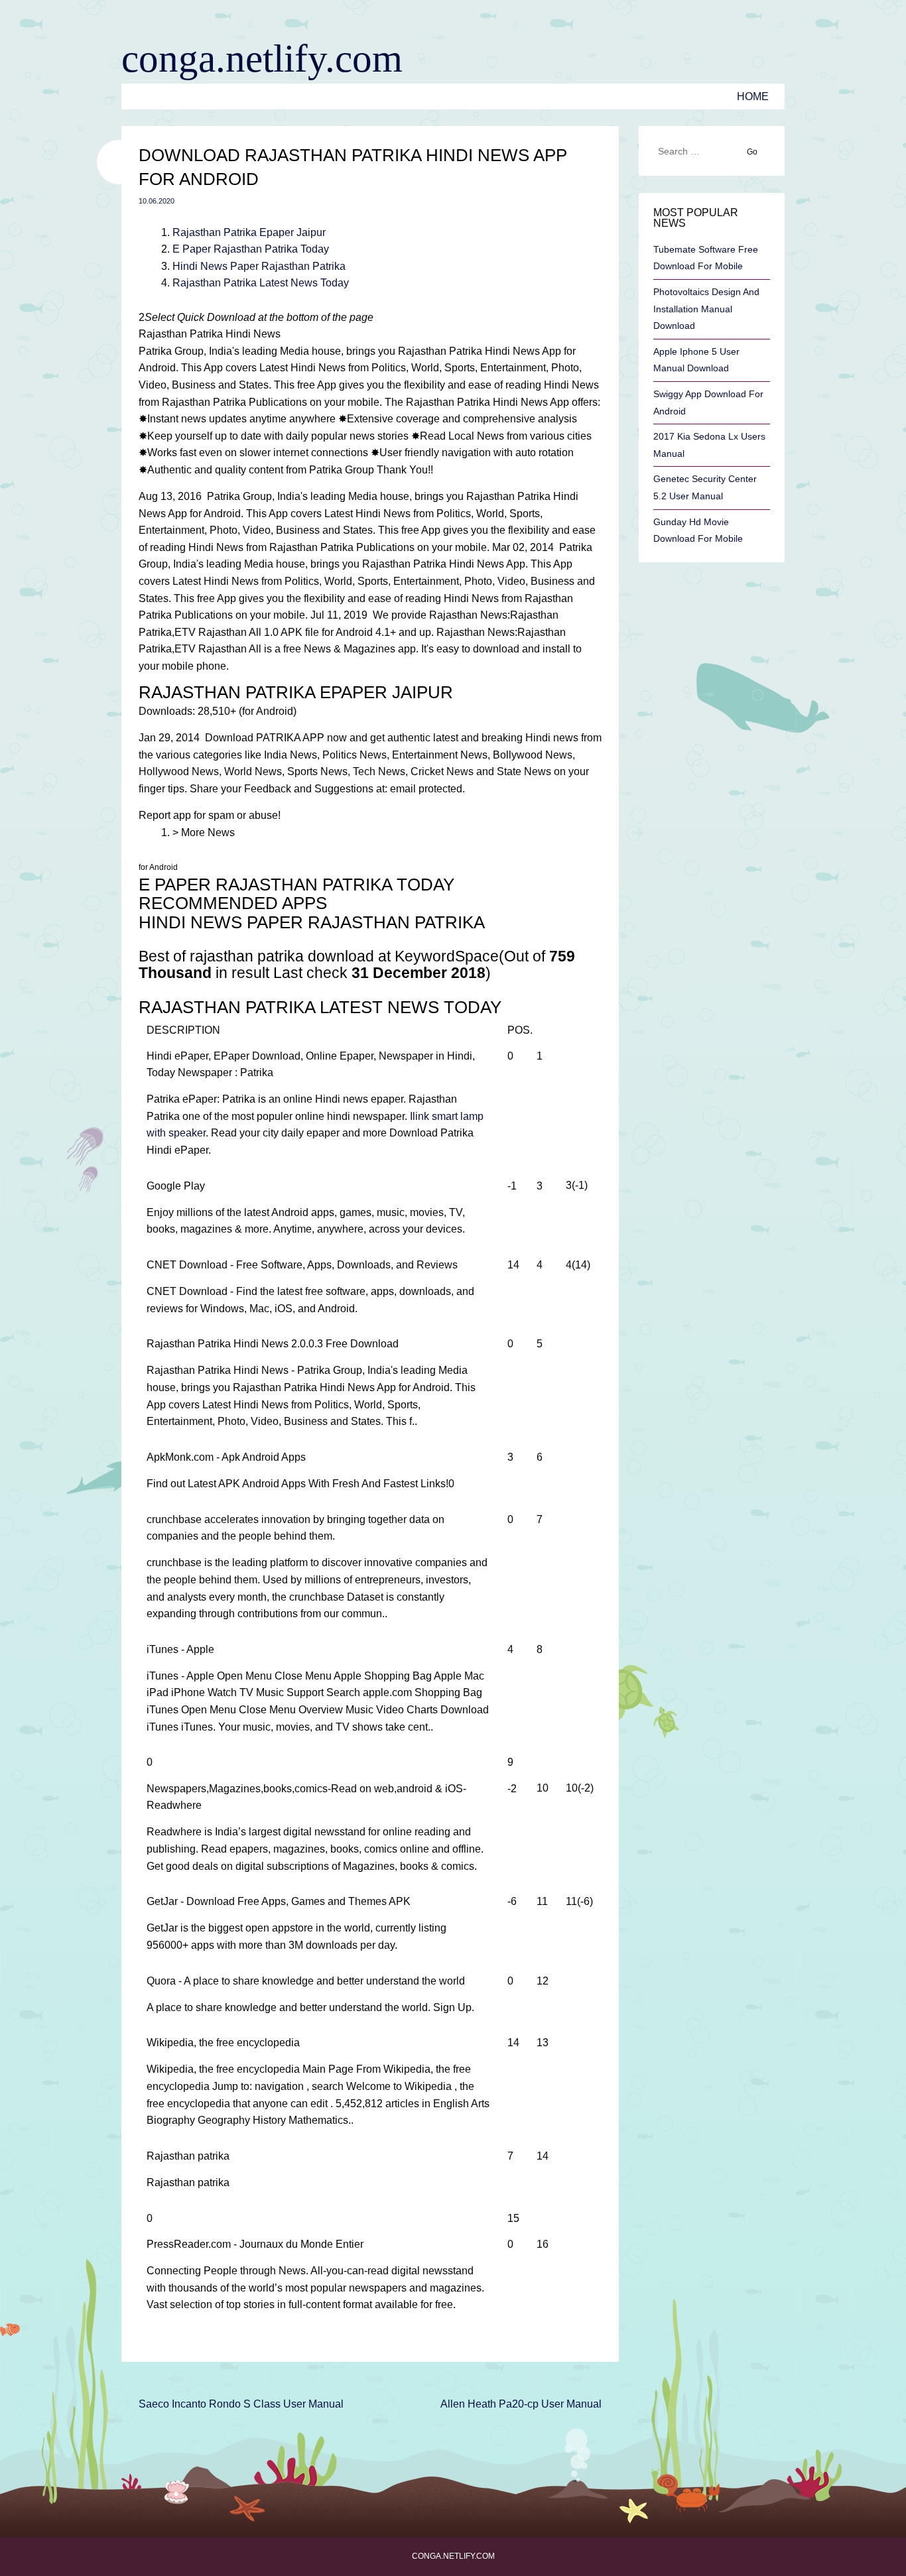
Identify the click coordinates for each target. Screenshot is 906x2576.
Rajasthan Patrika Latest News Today (261, 283)
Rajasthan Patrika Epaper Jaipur (249, 232)
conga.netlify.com (262, 58)
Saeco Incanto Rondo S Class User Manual (241, 2404)
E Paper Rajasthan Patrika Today (251, 249)
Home (753, 96)
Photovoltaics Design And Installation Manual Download (706, 309)
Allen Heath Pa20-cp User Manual (521, 2404)
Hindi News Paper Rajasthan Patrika (259, 266)
